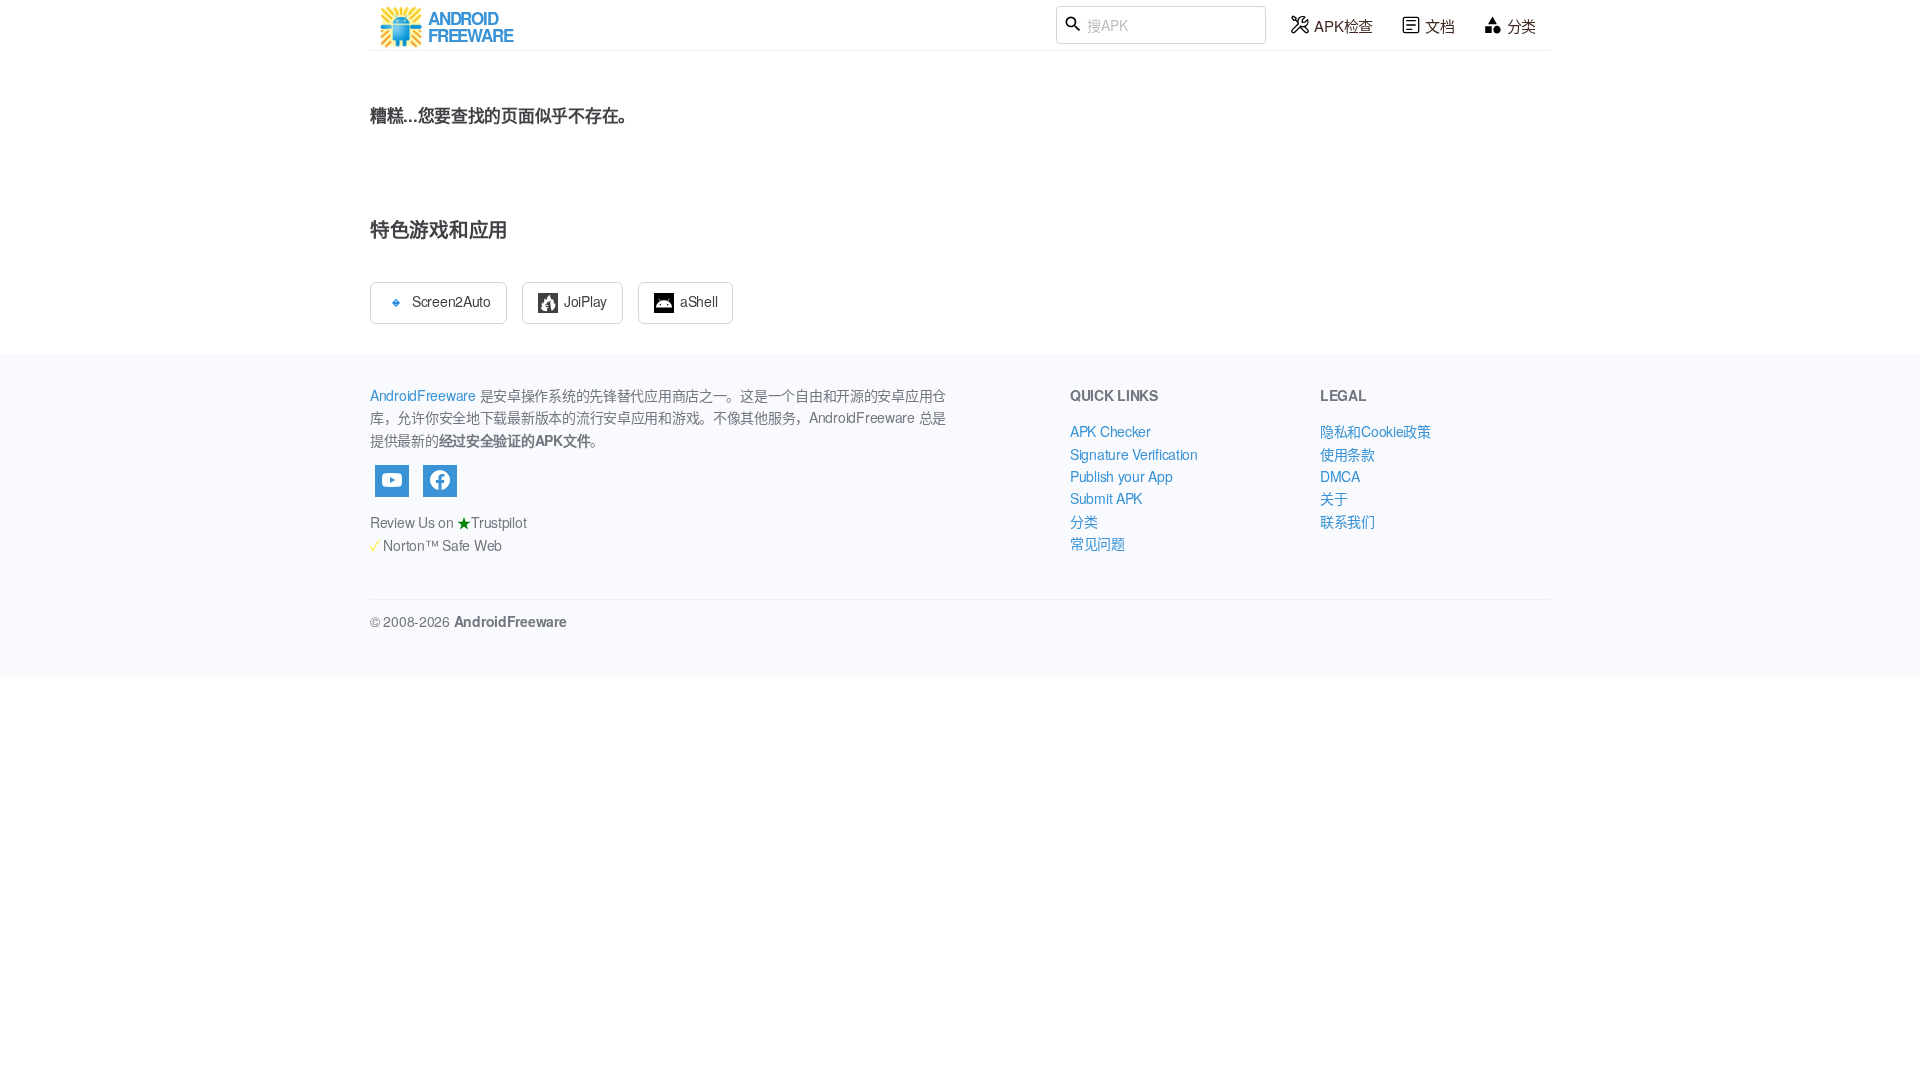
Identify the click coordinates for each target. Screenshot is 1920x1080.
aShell (698, 300)
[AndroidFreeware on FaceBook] (440, 481)
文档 (1439, 25)
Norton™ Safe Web (436, 545)
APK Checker (1110, 431)
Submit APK (1106, 498)
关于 (1333, 498)
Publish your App (1121, 476)
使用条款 (1347, 454)
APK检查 (1343, 25)
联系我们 (1347, 521)
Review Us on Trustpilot (448, 522)
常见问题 (1097, 543)
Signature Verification (1134, 454)
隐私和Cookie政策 (1375, 431)
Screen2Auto (451, 300)
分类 (1521, 25)
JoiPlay (585, 300)
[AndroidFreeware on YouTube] (392, 481)
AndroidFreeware (423, 395)
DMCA (1340, 476)
